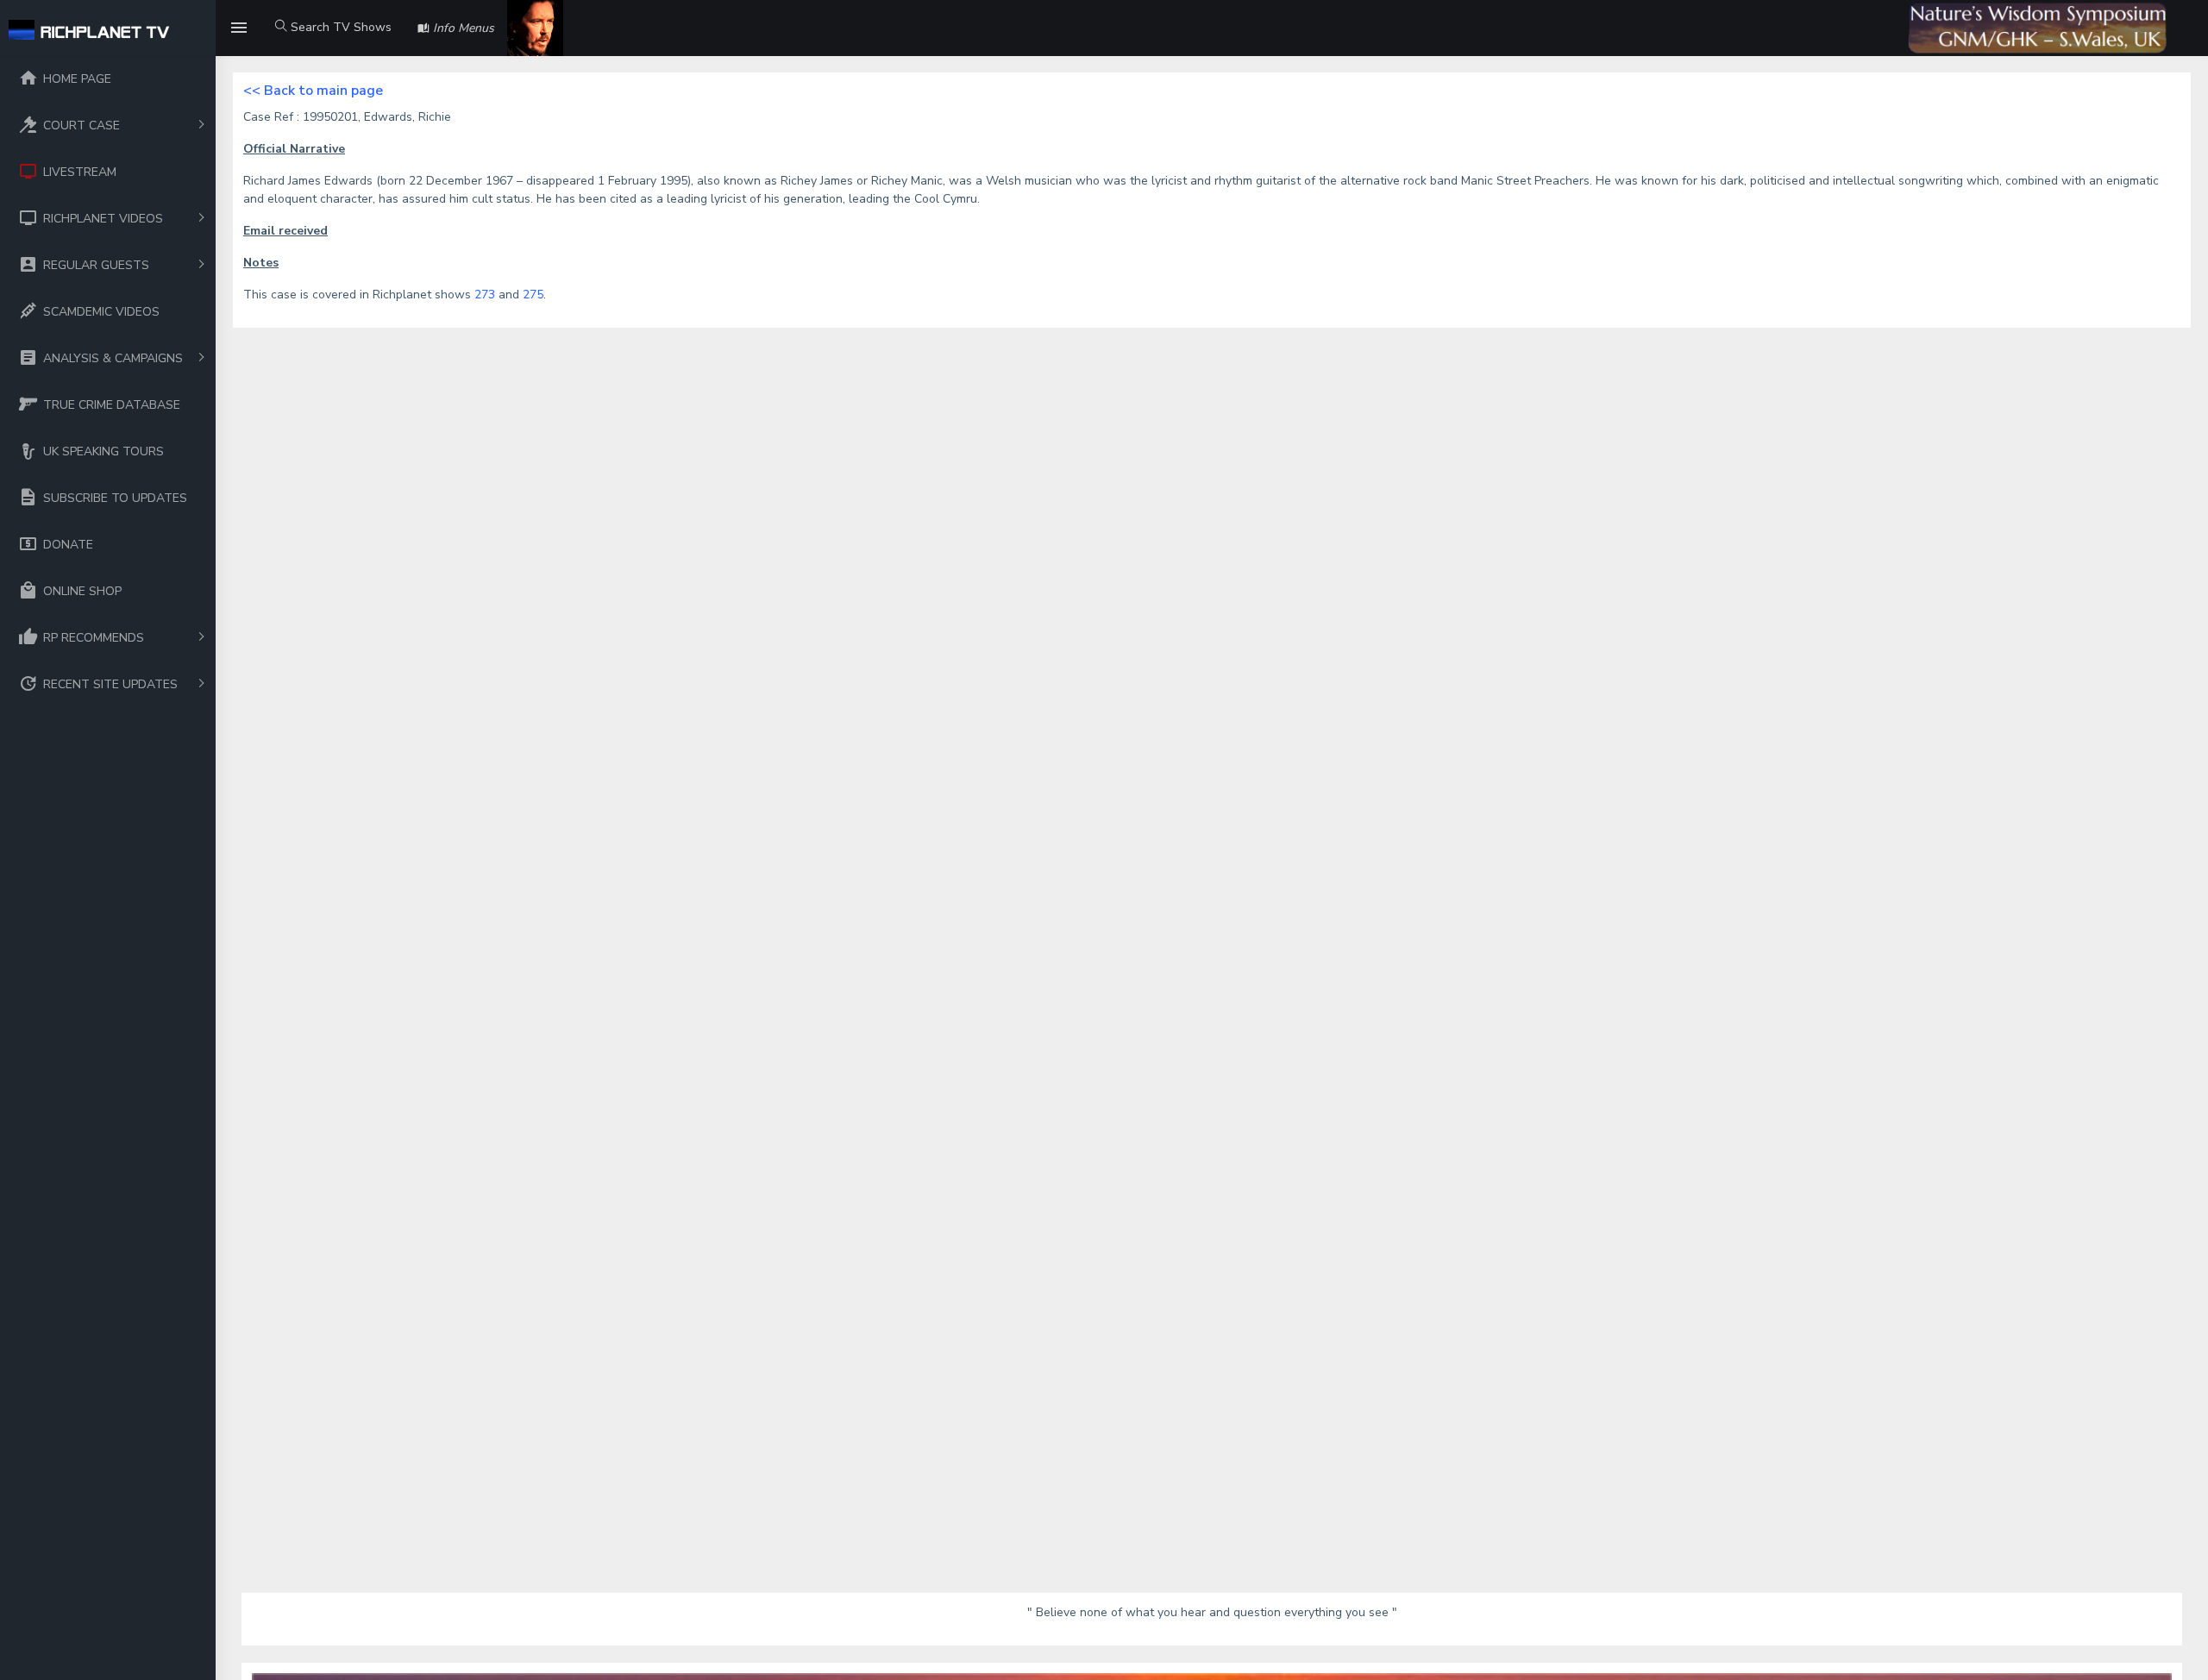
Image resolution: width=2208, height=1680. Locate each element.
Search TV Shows (339, 27)
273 (485, 295)
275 (533, 295)
